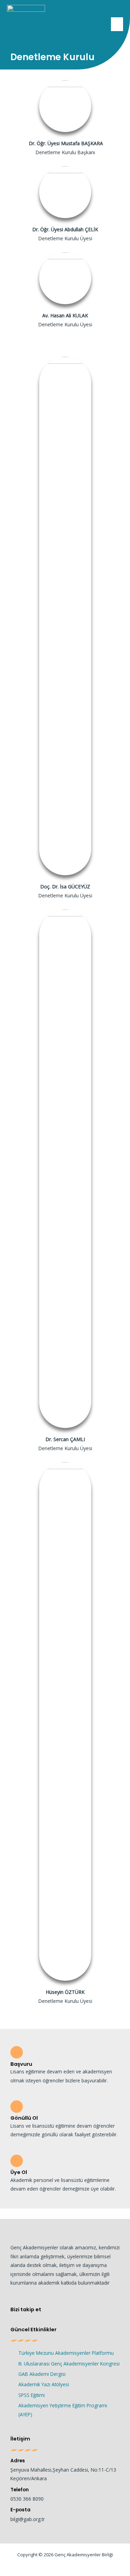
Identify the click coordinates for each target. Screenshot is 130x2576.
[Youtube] (92, 2310)
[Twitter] (65, 2310)
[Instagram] (79, 2310)
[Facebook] (51, 2310)
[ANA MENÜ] (117, 24)
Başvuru (21, 2064)
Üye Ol (19, 2172)
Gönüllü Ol (24, 2118)
